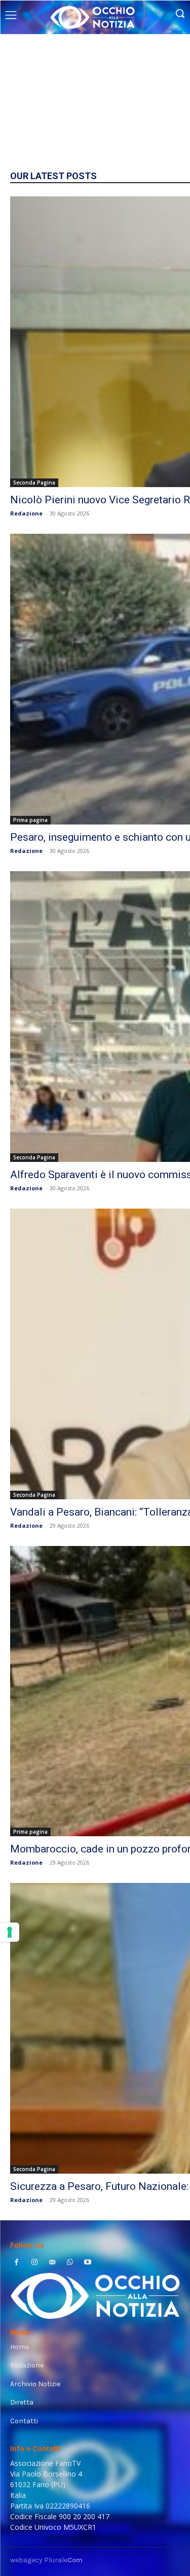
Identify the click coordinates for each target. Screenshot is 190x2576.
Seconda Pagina (34, 483)
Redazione (26, 513)
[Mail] (52, 2263)
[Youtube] (88, 2263)
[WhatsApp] (70, 2263)
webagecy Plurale (46, 2560)
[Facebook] (16, 2263)
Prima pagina (30, 820)
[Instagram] (34, 2263)
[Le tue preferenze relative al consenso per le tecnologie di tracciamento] (10, 1932)
